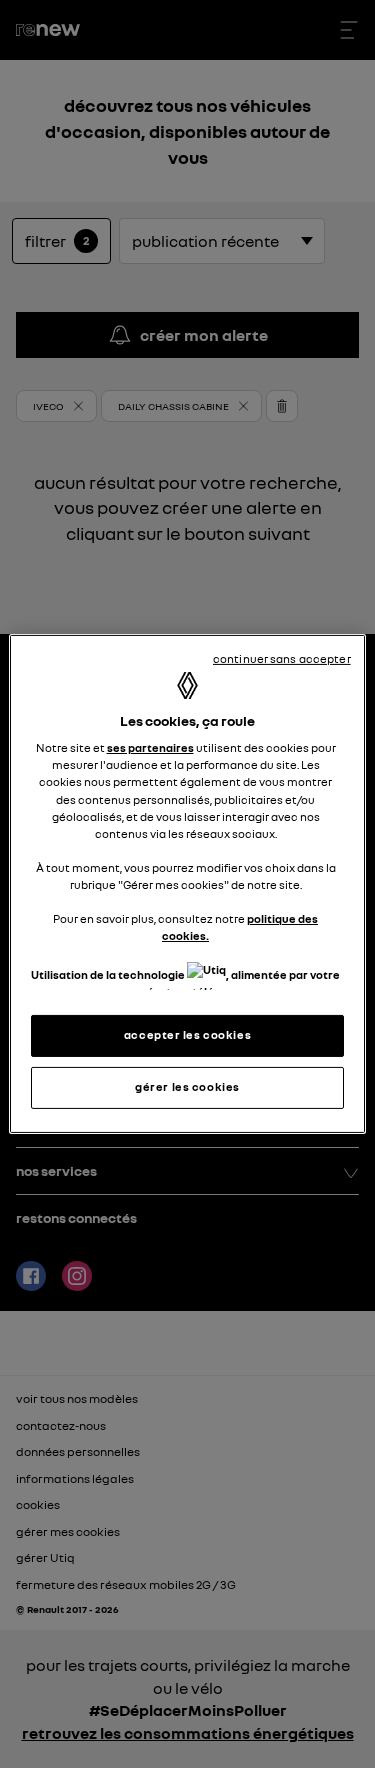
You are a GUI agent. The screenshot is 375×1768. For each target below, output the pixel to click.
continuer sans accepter (282, 659)
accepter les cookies (187, 1035)
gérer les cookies (187, 1087)
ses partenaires (150, 748)
